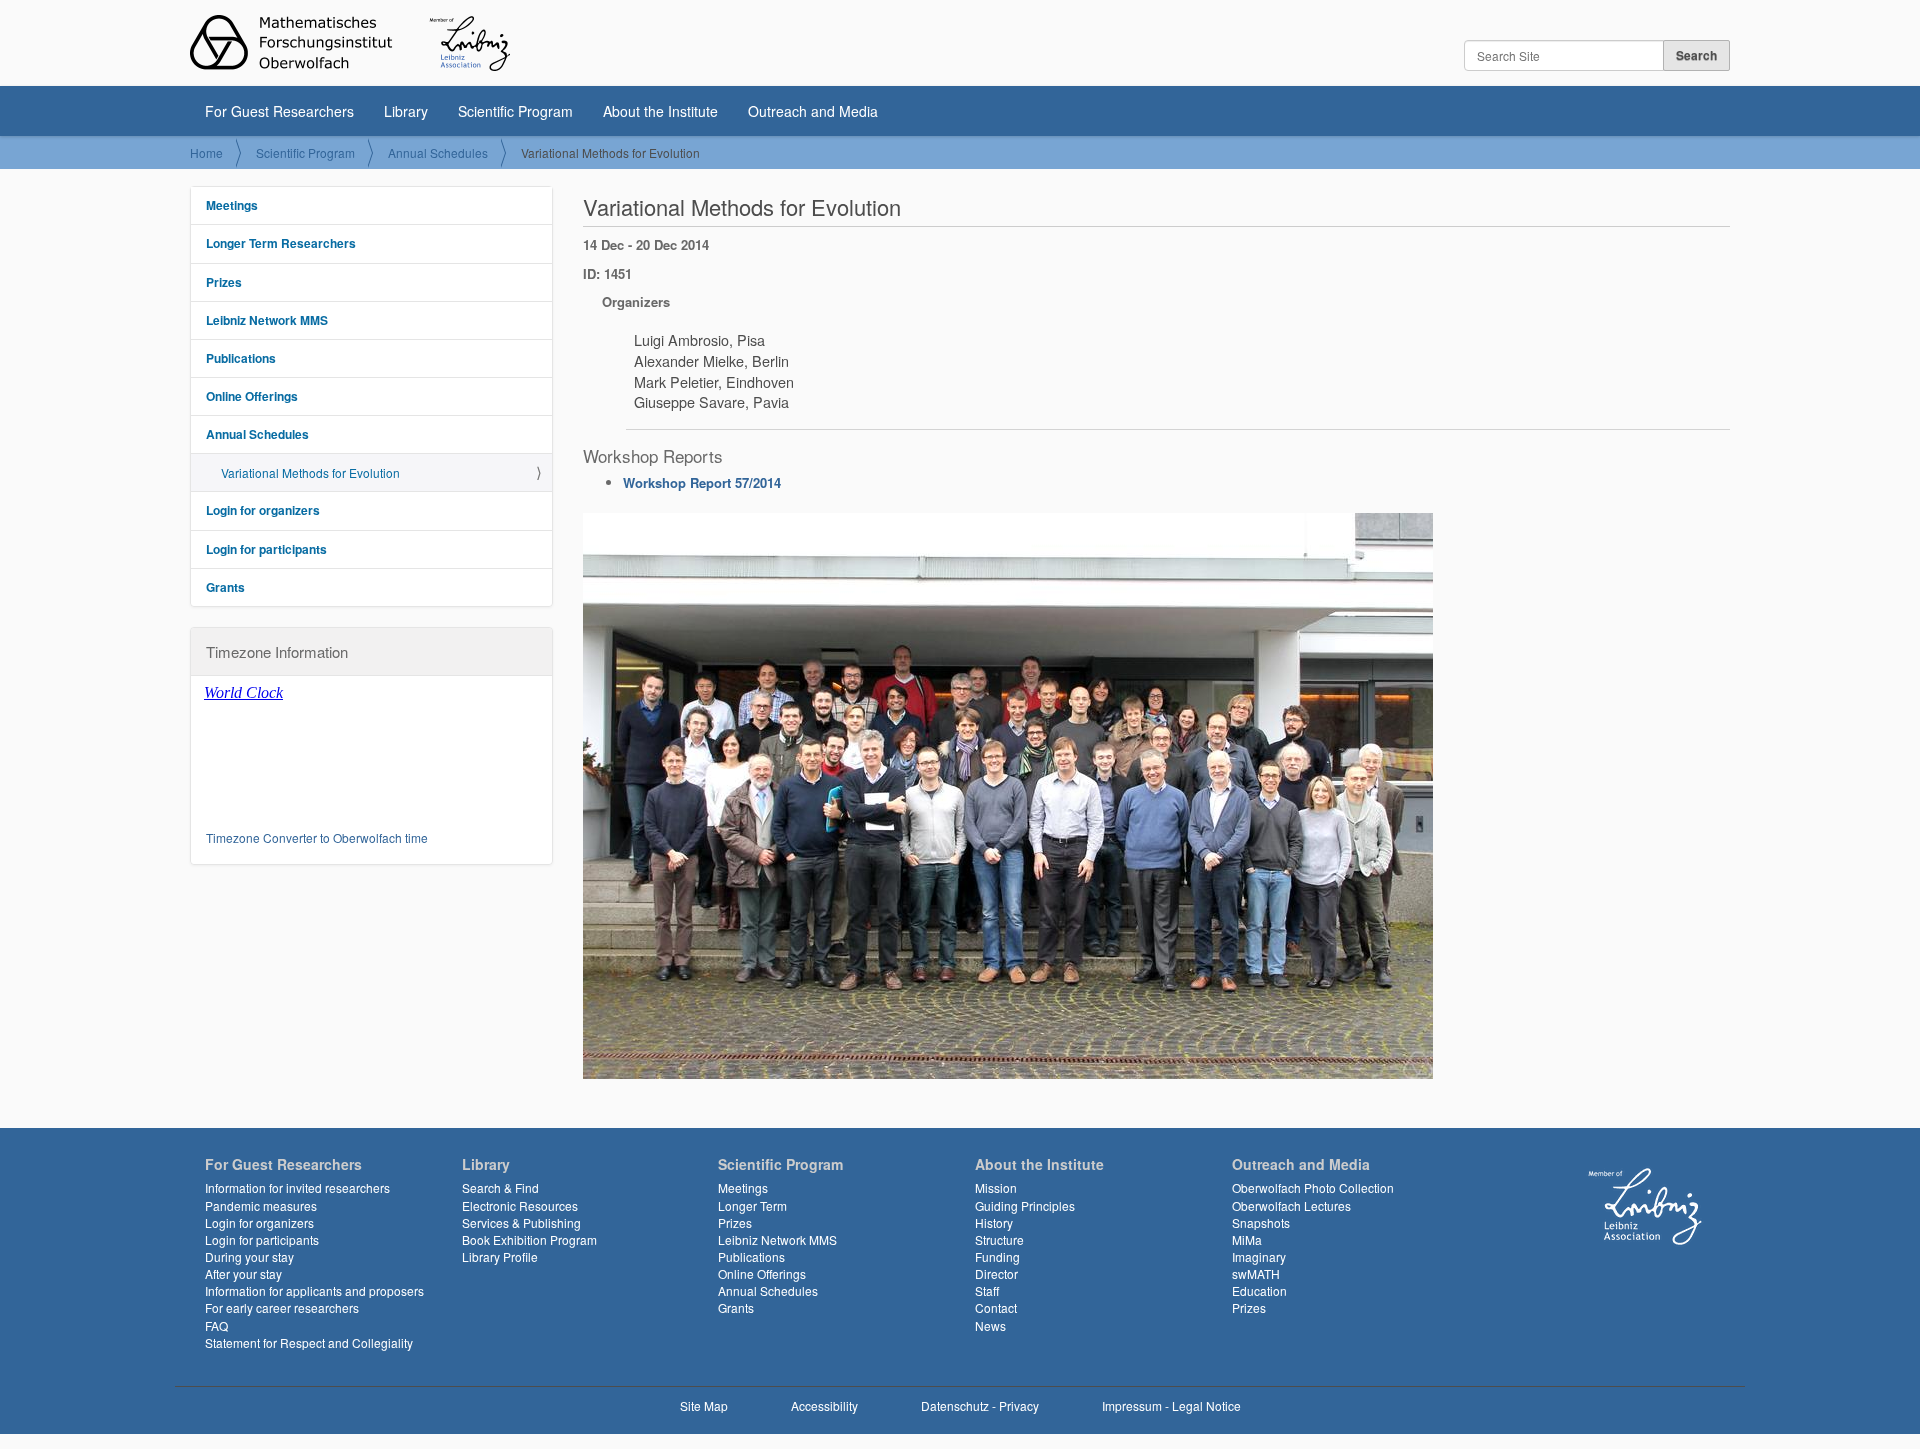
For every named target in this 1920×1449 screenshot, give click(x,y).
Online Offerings (252, 396)
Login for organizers (263, 510)
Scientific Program (515, 111)
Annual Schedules (438, 152)
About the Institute (660, 111)
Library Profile (500, 1256)
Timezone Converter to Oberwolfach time (317, 837)
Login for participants (266, 549)
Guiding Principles (1025, 1205)
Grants (225, 587)
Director (996, 1273)
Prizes (224, 282)
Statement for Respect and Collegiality (309, 1342)
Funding (997, 1256)
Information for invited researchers (297, 1187)
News (990, 1325)
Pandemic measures (261, 1205)
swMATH (1256, 1273)
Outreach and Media (813, 111)
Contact (996, 1307)
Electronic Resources (520, 1205)
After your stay (243, 1273)
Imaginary (1259, 1256)
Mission (996, 1187)
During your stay (249, 1256)
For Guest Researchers (279, 111)
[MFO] (350, 43)
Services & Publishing (521, 1222)
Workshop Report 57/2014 (702, 482)
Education (1259, 1290)
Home (206, 152)
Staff (987, 1290)
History (994, 1222)
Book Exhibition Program (529, 1239)
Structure (999, 1239)
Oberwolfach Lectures (1291, 1205)
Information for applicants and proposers (314, 1290)
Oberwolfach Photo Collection (1313, 1187)
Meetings (232, 205)
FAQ (216, 1325)
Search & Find (500, 1187)
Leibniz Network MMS (267, 320)
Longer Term (752, 1205)
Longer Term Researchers (281, 243)
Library (406, 111)
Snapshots (1261, 1222)
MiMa (1247, 1239)
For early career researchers (282, 1307)
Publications (241, 358)
